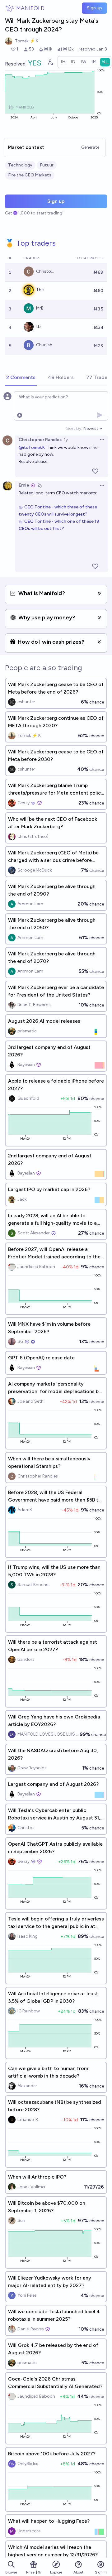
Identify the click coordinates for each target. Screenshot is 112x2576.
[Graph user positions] (50, 62)
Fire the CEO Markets (30, 175)
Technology (20, 165)
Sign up (94, 8)
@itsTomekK (32, 447)
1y (66, 440)
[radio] (63, 62)
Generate (90, 147)
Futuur (47, 165)
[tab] (21, 378)
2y (40, 485)
